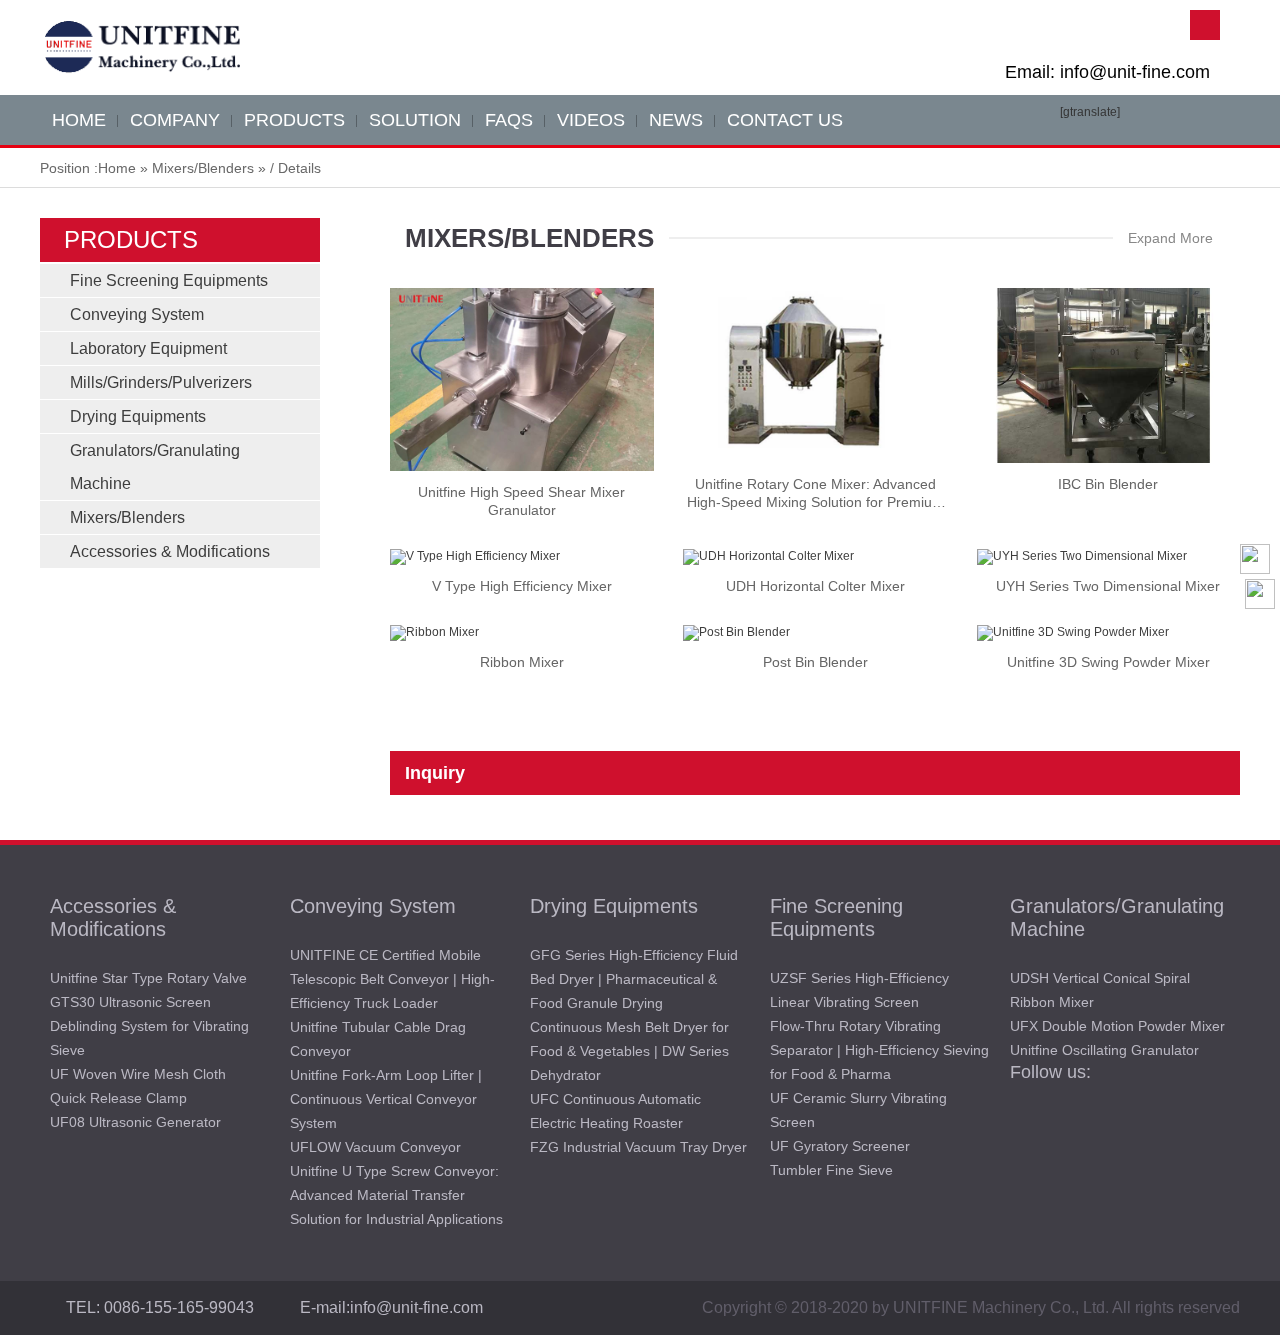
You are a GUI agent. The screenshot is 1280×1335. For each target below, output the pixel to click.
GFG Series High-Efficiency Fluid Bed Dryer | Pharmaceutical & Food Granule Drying (634, 979)
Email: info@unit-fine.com (1107, 72)
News (676, 120)
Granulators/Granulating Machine (1117, 917)
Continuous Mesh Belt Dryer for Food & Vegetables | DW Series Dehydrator (629, 1051)
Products (294, 120)
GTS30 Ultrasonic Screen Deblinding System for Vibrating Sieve (149, 1026)
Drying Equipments (138, 416)
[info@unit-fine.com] (1260, 634)
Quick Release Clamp (118, 1098)
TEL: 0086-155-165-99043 (160, 1307)
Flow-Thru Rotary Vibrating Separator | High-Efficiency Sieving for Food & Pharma (879, 1050)
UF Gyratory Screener (840, 1146)
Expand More (1170, 238)
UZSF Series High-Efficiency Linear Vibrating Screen (859, 990)
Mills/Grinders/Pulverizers (161, 382)
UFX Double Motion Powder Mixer (1117, 1026)
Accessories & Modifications (170, 551)
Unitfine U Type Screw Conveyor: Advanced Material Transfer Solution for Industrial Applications (396, 1195)
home (79, 120)
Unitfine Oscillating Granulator (1104, 1050)
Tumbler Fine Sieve (831, 1170)
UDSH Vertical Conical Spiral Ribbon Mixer (1100, 990)
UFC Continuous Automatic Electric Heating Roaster (615, 1111)
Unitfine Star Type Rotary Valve (148, 978)
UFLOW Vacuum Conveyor (375, 1147)
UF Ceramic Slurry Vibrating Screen (858, 1110)
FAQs (509, 120)
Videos (591, 120)
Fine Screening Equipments (169, 280)
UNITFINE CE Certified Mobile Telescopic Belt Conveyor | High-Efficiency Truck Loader (392, 979)
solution (415, 120)
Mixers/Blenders (203, 168)
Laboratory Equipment (148, 348)
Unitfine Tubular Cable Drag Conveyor (378, 1039)
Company (175, 120)
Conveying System (137, 314)
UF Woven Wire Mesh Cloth (138, 1074)
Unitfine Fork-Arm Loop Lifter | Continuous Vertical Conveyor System (386, 1099)
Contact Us (785, 120)
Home (117, 168)
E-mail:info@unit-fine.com (391, 1307)
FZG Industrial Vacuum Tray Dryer (638, 1147)
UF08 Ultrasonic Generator (135, 1122)
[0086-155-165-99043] (1260, 674)
